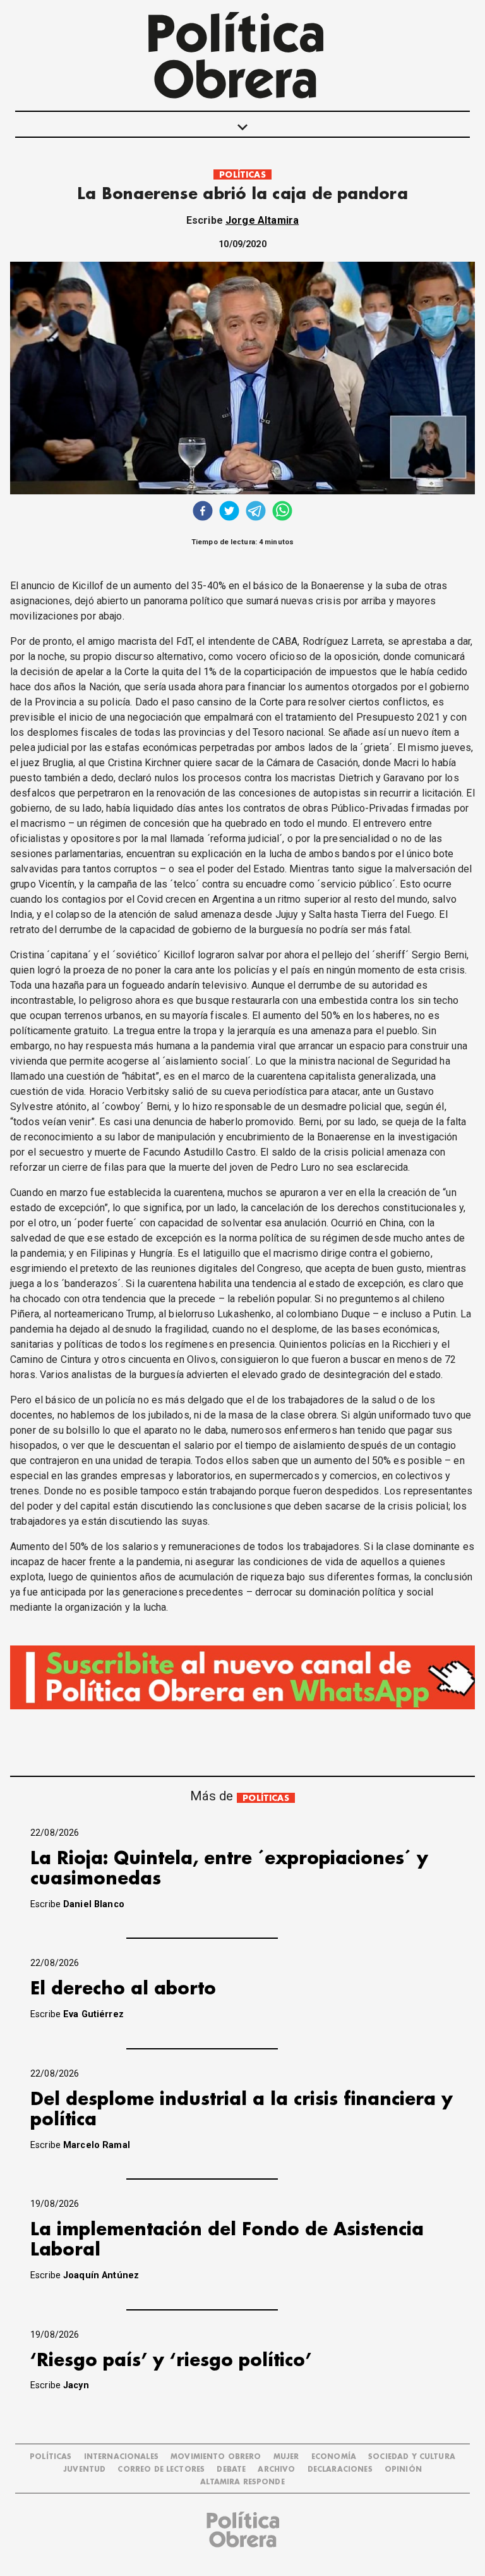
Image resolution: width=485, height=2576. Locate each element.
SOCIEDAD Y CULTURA (412, 2457)
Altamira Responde (242, 2482)
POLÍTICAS (242, 175)
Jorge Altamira (262, 220)
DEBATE (231, 2469)
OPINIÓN (403, 2469)
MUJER (286, 2457)
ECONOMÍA (334, 2457)
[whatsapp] (282, 512)
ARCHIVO (276, 2469)
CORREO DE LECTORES (161, 2469)
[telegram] (256, 512)
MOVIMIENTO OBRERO (216, 2457)
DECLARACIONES (340, 2469)
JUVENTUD (84, 2469)
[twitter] (229, 512)
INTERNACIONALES (121, 2457)
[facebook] (203, 512)
